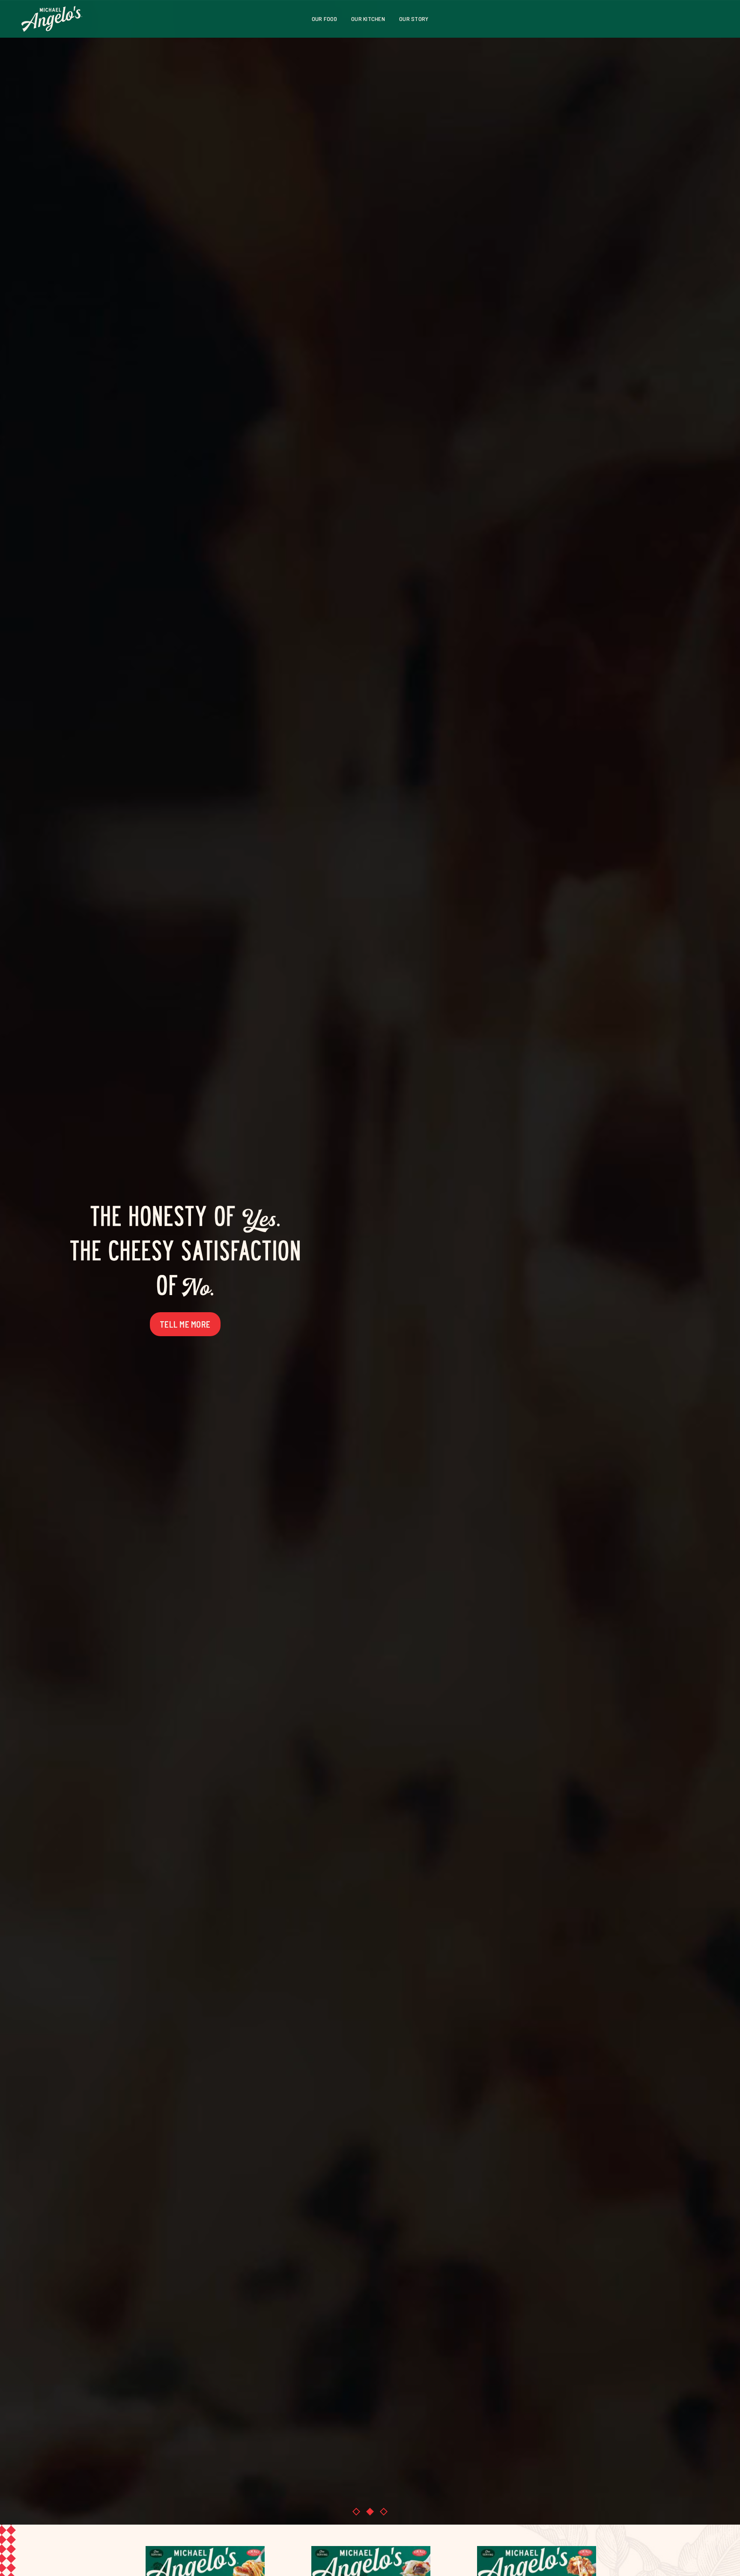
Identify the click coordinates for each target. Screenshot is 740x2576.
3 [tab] (384, 2512)
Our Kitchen (368, 18)
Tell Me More (555, 1310)
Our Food (324, 18)
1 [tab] (356, 2512)
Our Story (414, 18)
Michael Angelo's (52, 19)
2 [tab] (370, 2512)
